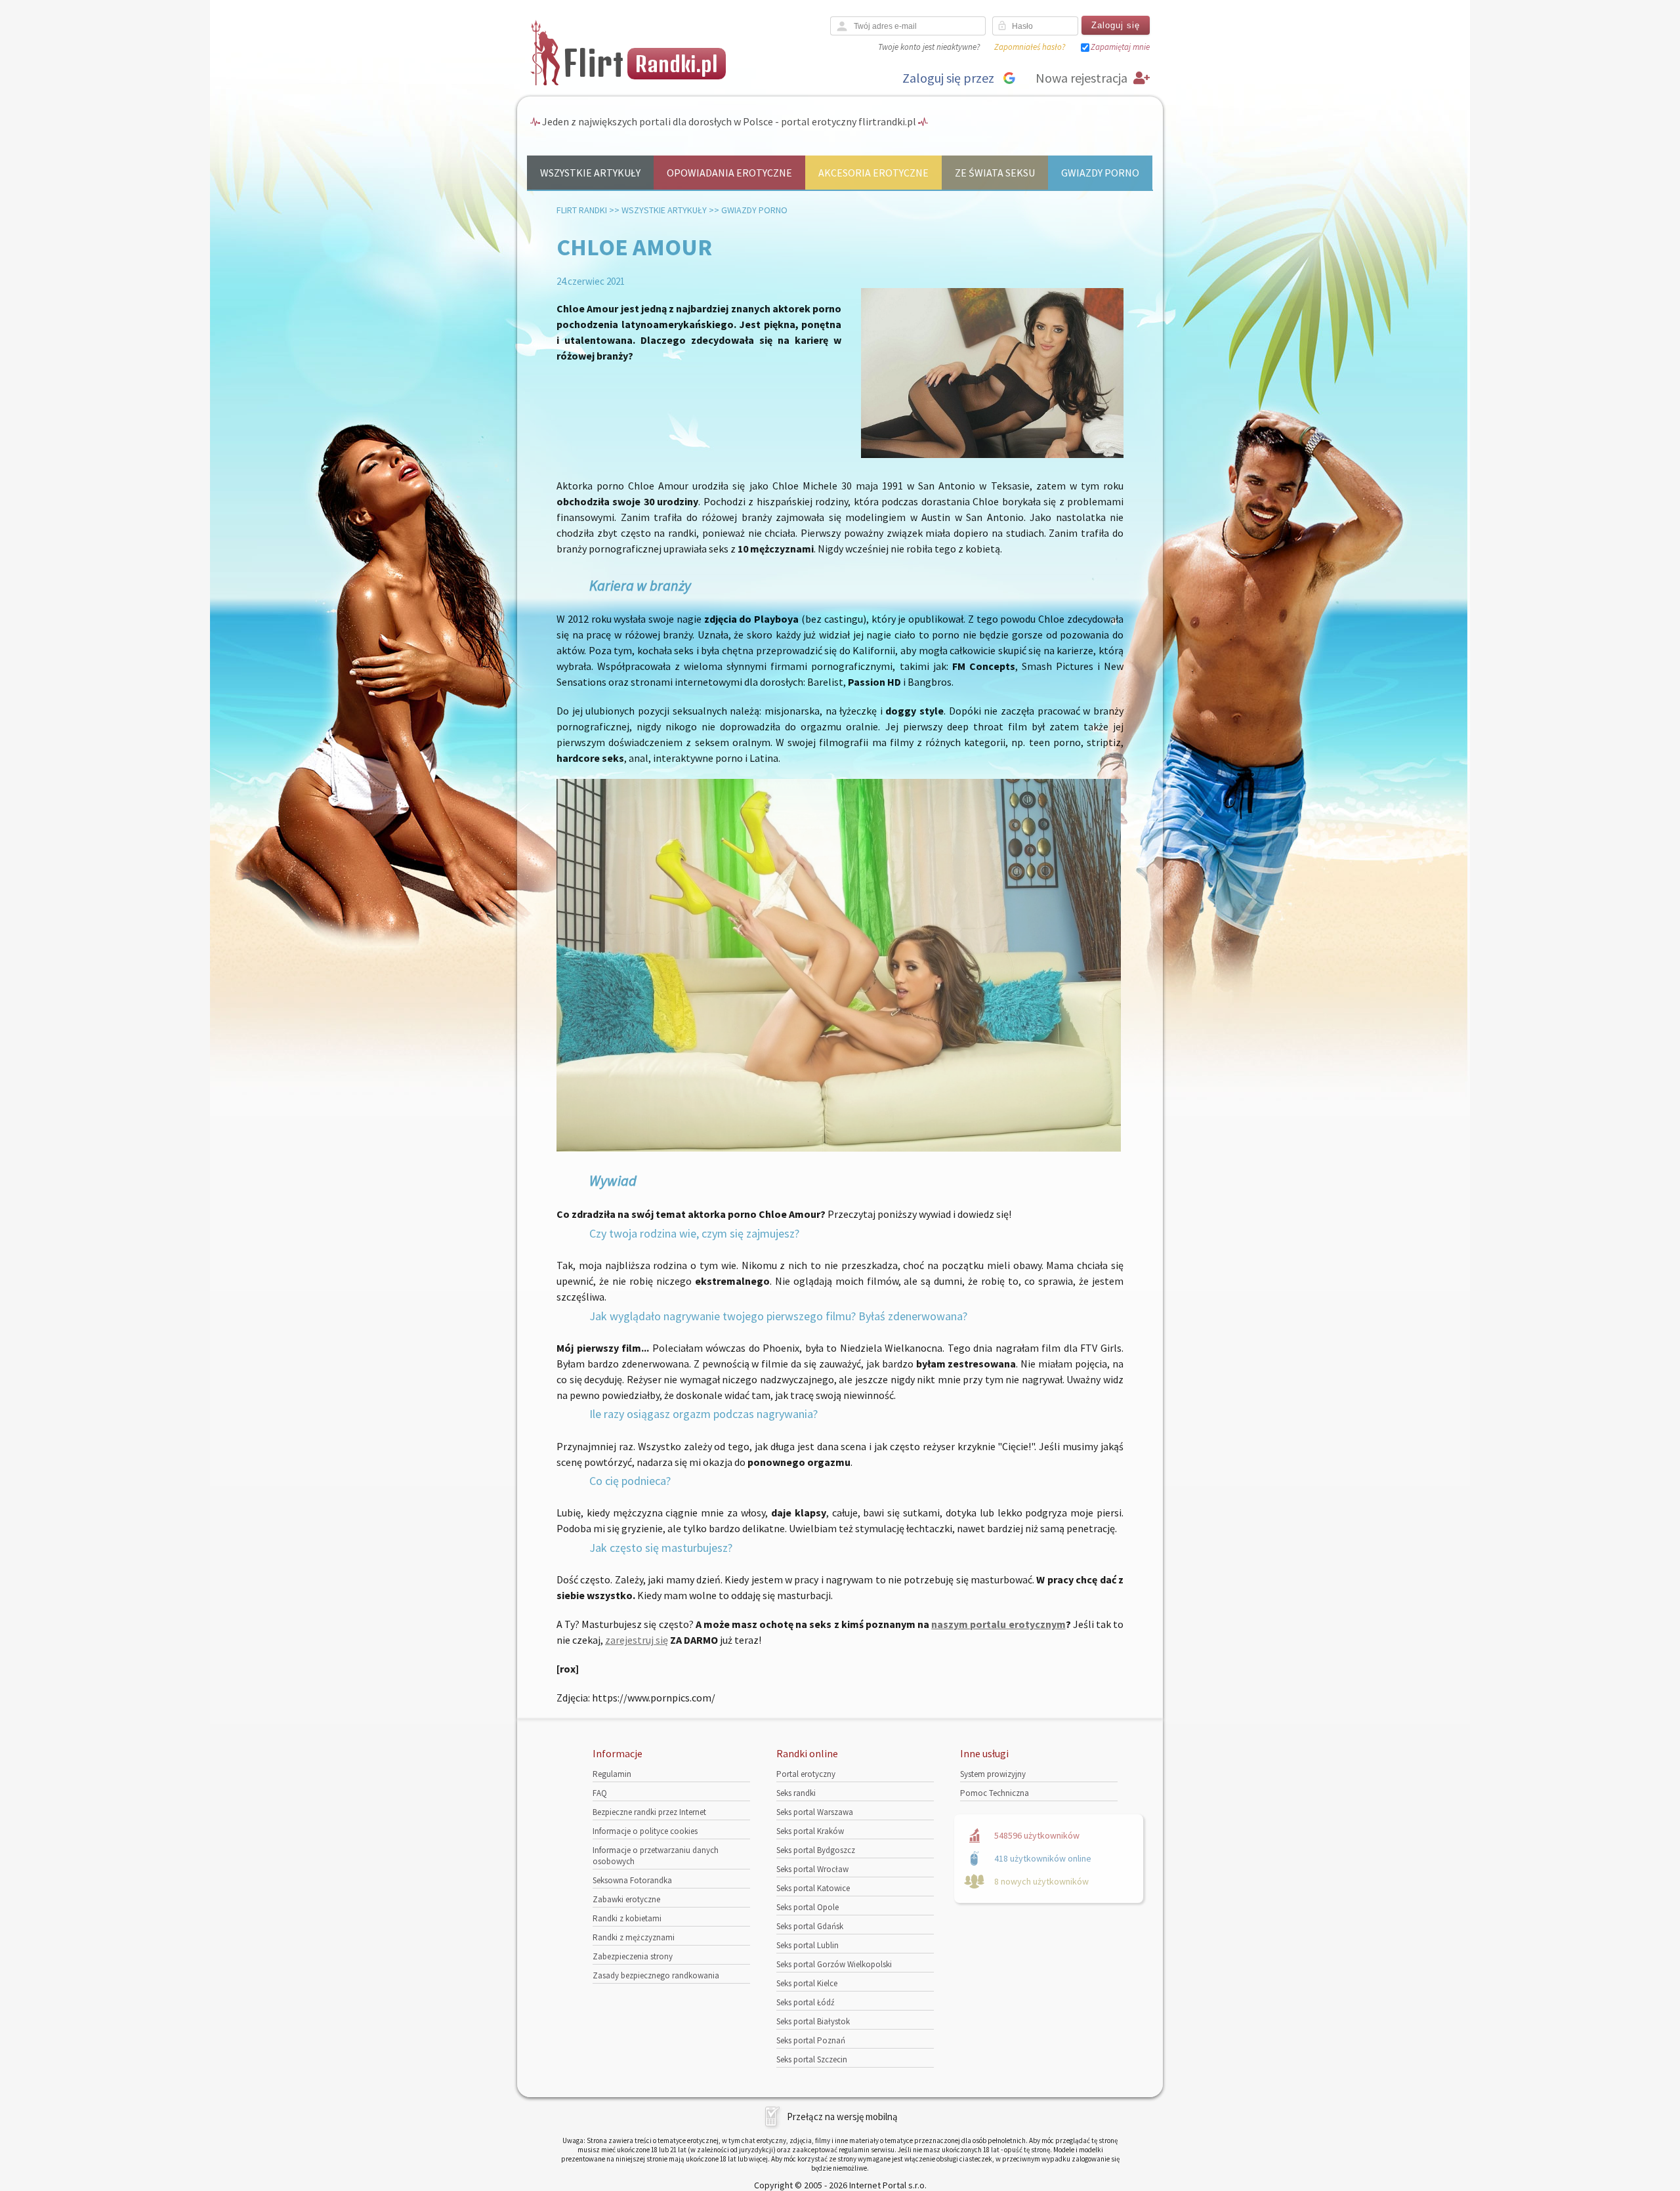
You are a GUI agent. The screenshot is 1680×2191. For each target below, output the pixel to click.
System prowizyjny (993, 1774)
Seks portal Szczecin (812, 2059)
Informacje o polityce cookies (645, 1831)
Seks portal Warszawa (815, 1812)
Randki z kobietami (627, 1918)
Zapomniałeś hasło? (1030, 47)
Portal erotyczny (806, 1774)
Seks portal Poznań (811, 2040)
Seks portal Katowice (813, 1888)
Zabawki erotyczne (626, 1899)
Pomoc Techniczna (995, 1793)
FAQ (600, 1793)
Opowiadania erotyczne (729, 173)
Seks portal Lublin (808, 1945)
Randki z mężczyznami (634, 1937)
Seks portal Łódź (806, 2002)
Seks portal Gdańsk (810, 1926)
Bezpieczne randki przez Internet (649, 1812)
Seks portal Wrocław (812, 1869)
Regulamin (612, 1774)
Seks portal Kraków (810, 1831)
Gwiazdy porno (1100, 173)
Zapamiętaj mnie (1120, 47)
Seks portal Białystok (813, 2021)
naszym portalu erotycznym (998, 1624)
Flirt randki (582, 210)
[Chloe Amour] (992, 455)
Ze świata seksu (995, 173)
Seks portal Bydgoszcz (816, 1850)
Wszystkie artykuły (590, 173)
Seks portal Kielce (807, 1983)
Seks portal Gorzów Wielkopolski (834, 1964)
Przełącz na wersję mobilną (842, 2117)
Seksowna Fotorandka (632, 1880)
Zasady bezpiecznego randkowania (656, 1975)
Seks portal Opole (808, 1907)
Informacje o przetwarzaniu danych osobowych (656, 1856)
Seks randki (796, 1793)
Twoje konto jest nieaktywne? (929, 47)
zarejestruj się (637, 1640)
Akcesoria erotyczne (873, 173)
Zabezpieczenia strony (633, 1956)
